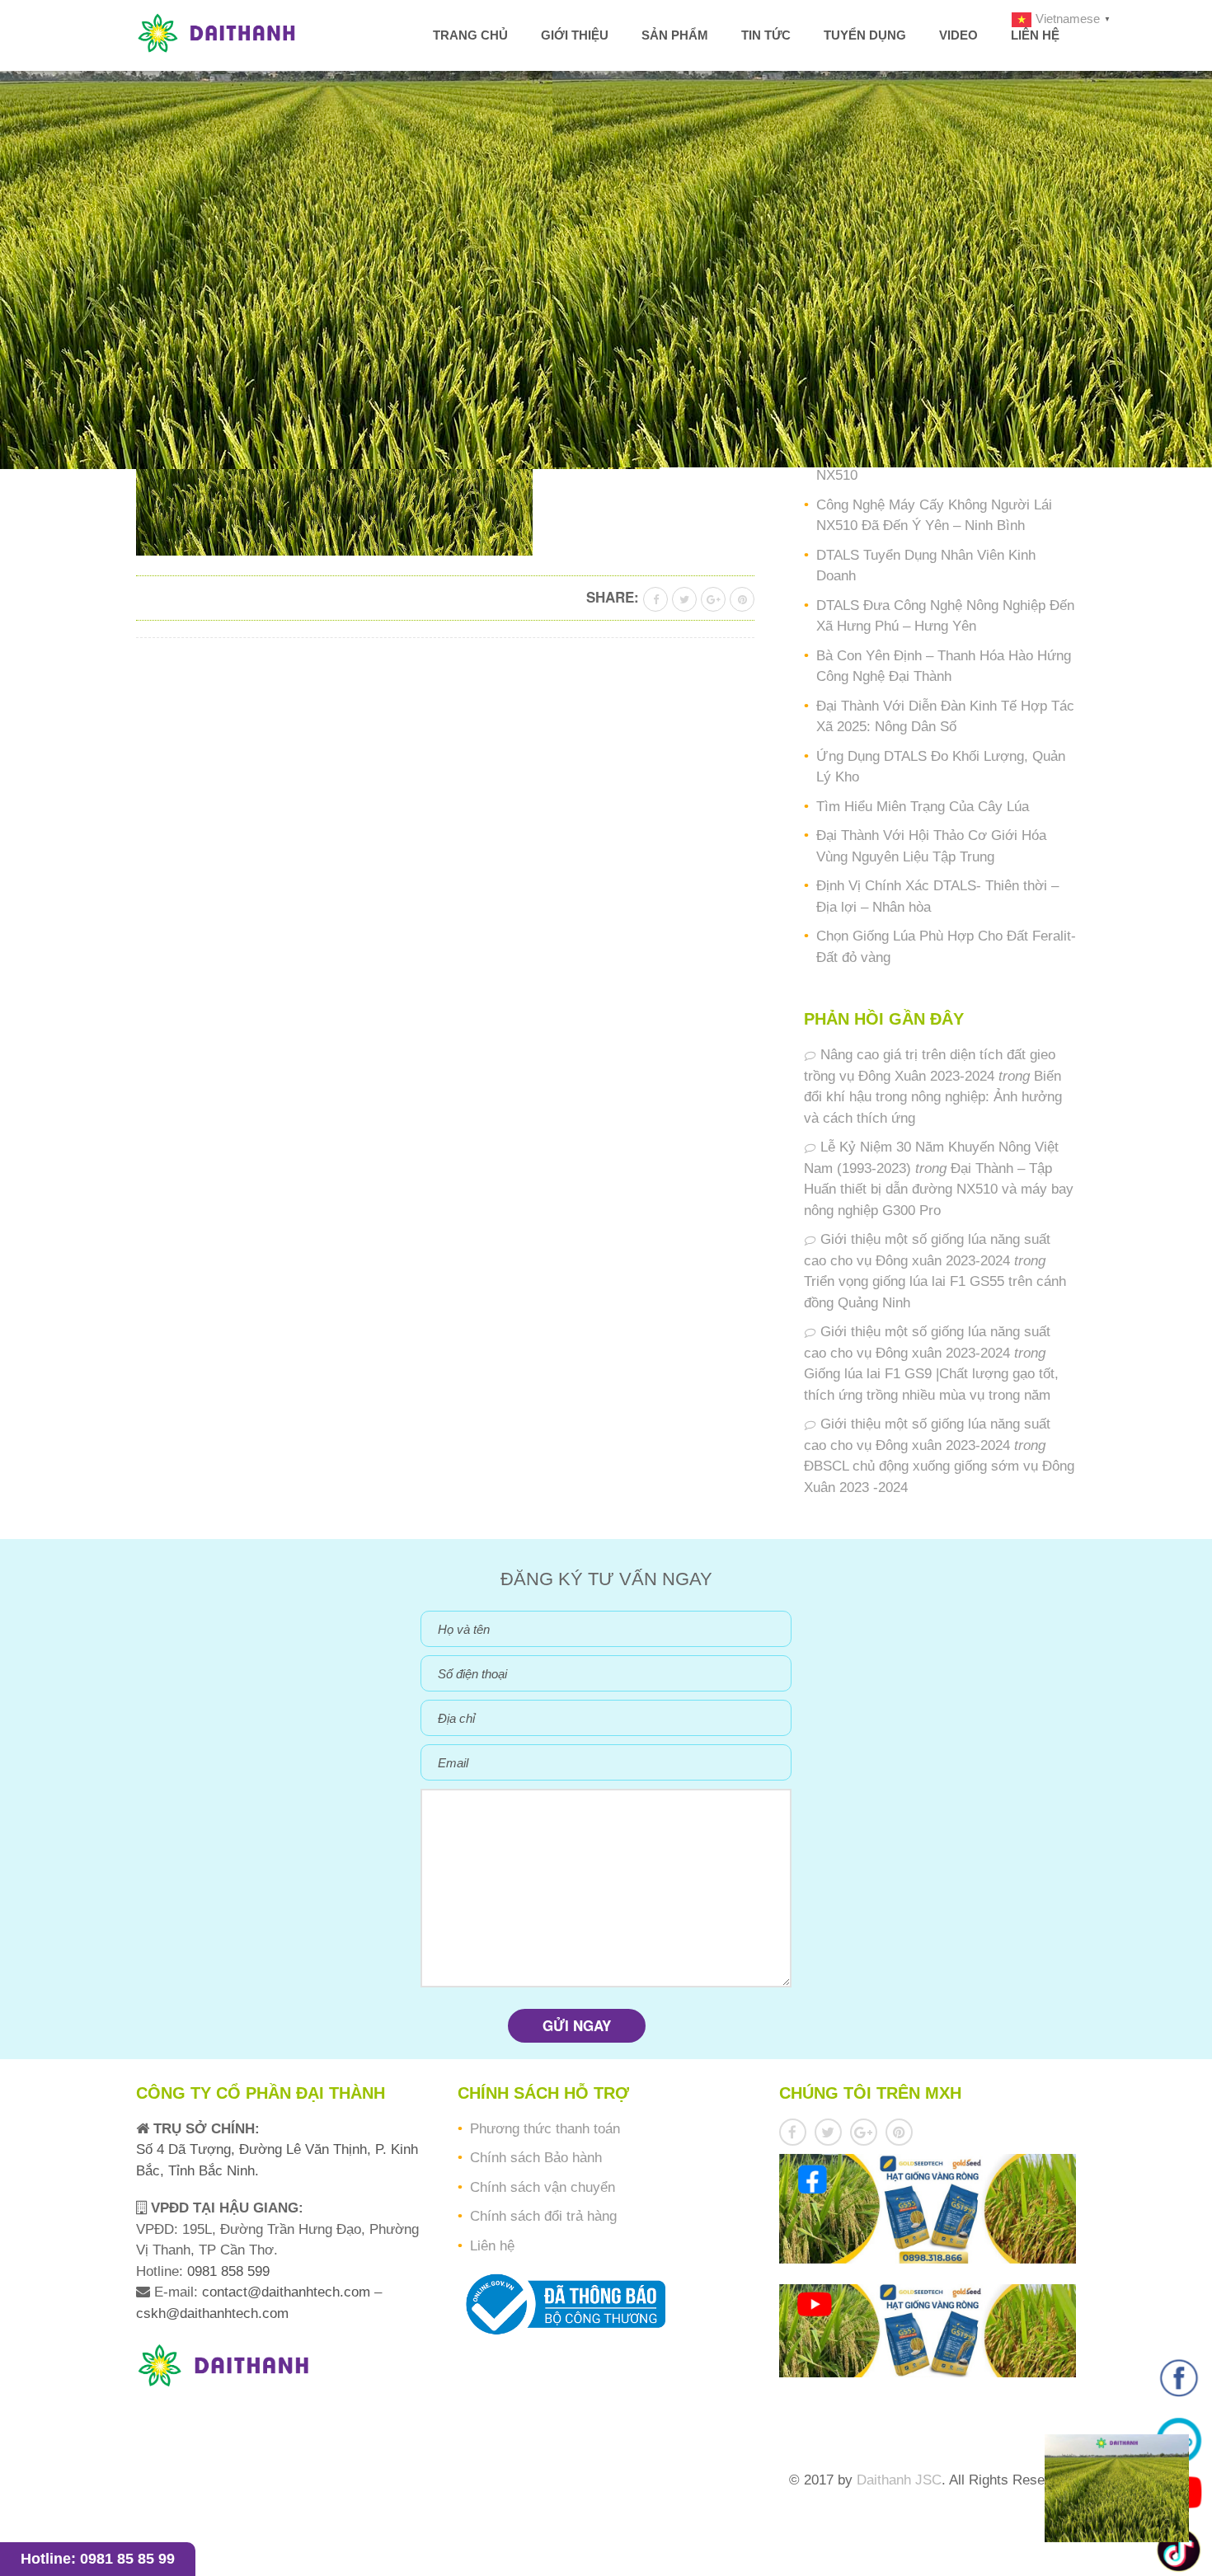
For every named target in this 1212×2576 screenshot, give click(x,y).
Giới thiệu (575, 35)
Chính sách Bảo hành (536, 2158)
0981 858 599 (226, 2271)
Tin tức (766, 35)
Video (958, 35)
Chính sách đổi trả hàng (543, 2216)
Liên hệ (1035, 35)
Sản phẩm (675, 35)
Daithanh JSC (899, 2480)
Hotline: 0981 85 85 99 (98, 2559)
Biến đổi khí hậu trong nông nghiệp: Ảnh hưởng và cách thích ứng (933, 1097)
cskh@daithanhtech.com (212, 2313)
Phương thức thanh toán (545, 2129)
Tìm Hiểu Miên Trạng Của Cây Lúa (923, 807)
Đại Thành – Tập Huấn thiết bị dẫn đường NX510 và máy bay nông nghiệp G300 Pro (939, 1189)
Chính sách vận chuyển (543, 2187)
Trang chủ (470, 35)
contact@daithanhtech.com (288, 2292)
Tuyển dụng (865, 35)
